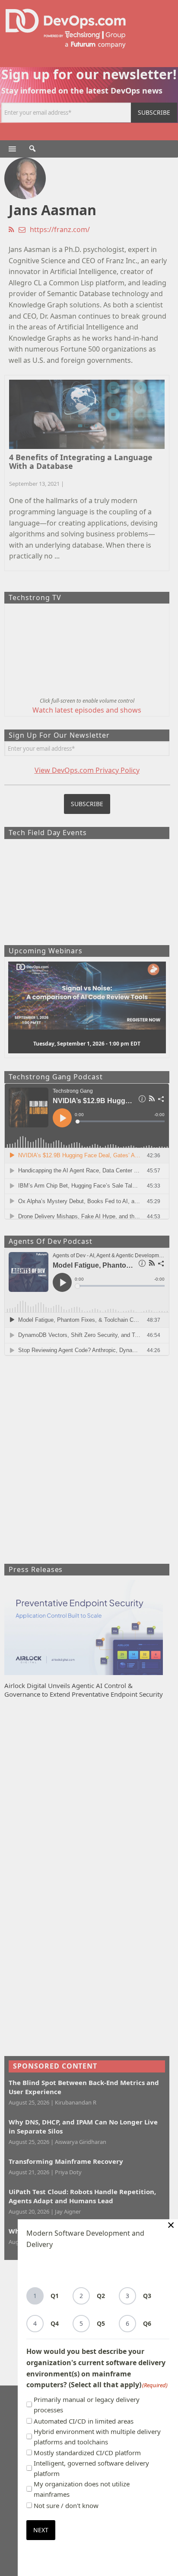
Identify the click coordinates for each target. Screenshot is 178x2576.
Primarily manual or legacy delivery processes (87, 2405)
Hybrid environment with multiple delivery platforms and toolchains (97, 2437)
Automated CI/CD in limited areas (84, 2421)
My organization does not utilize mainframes (82, 2489)
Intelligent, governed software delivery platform (91, 2468)
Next (41, 2530)
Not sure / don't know (66, 2505)
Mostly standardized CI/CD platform (87, 2453)
